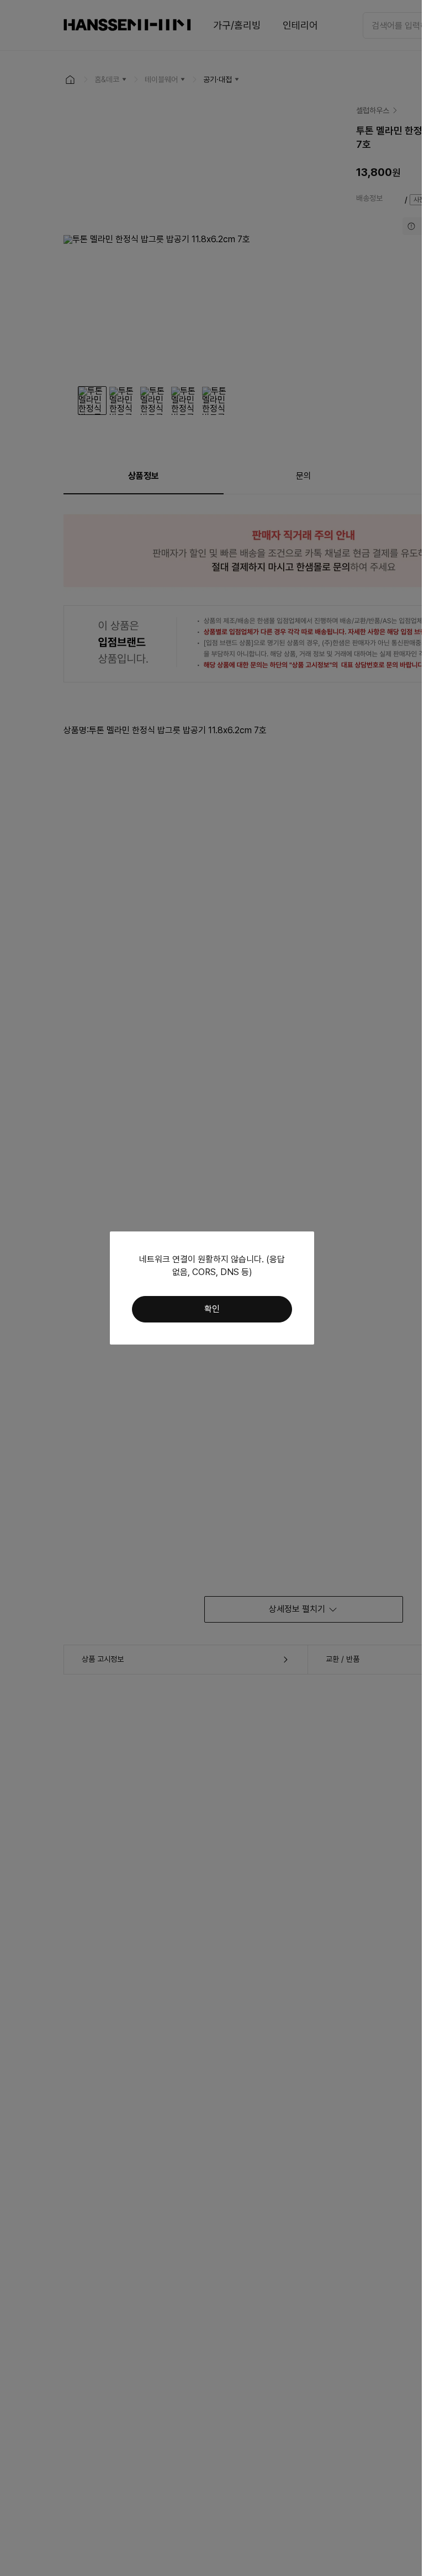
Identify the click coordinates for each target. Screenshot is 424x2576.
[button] (212, 1309)
